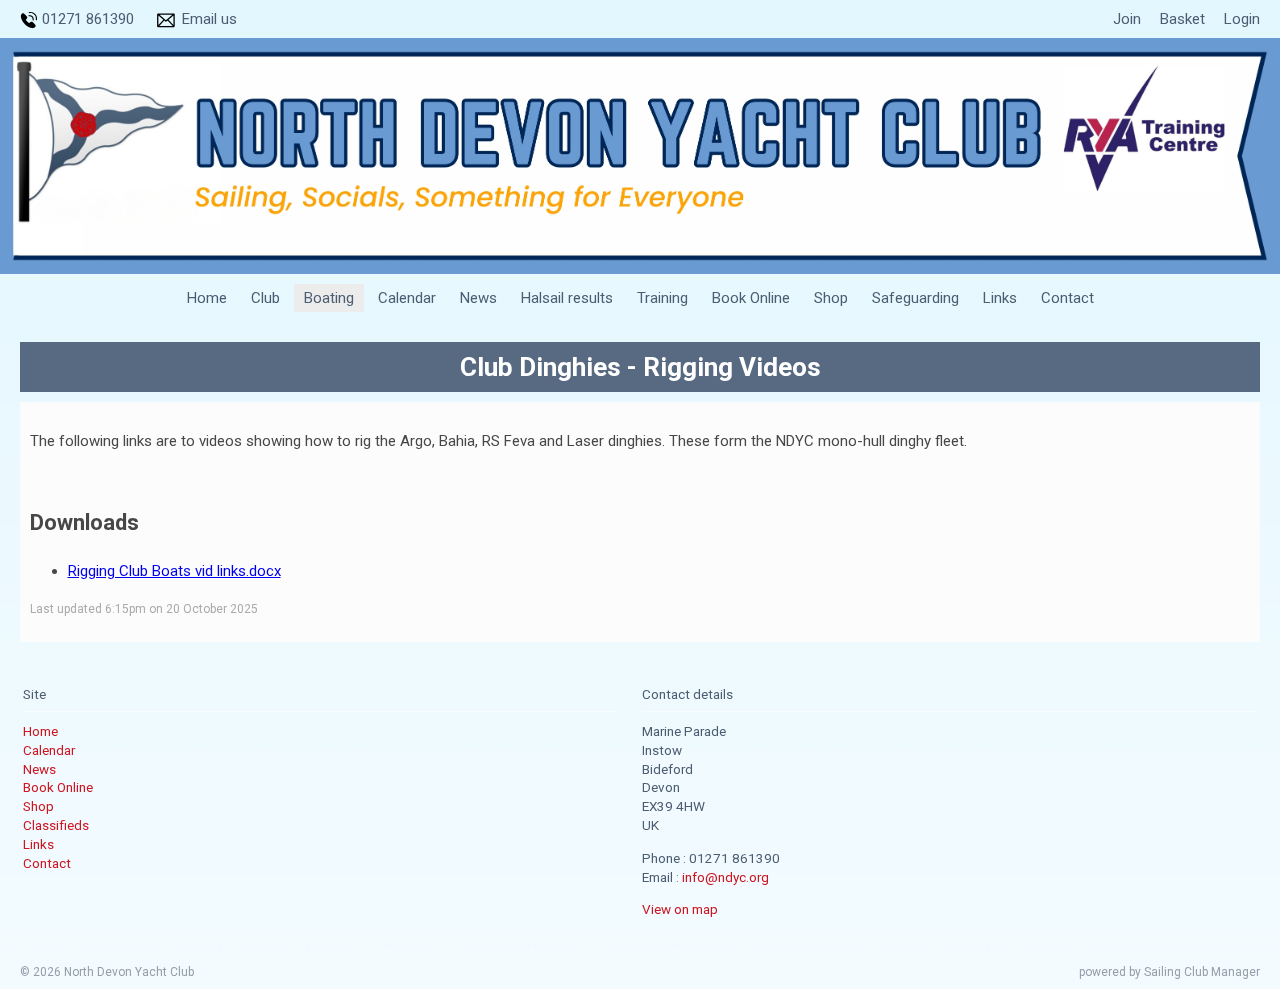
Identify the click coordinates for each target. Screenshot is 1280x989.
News (478, 298)
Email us (209, 19)
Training (662, 298)
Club (265, 298)
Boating (329, 298)
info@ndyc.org (725, 877)
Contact (1067, 298)
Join (1127, 19)
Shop (831, 298)
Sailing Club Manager (1202, 972)
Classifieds (56, 825)
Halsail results (567, 298)
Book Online (751, 298)
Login (1242, 19)
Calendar (407, 298)
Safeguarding (915, 298)
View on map (680, 909)
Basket (1182, 19)
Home (207, 298)
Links (1000, 298)
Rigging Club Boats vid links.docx (174, 571)
